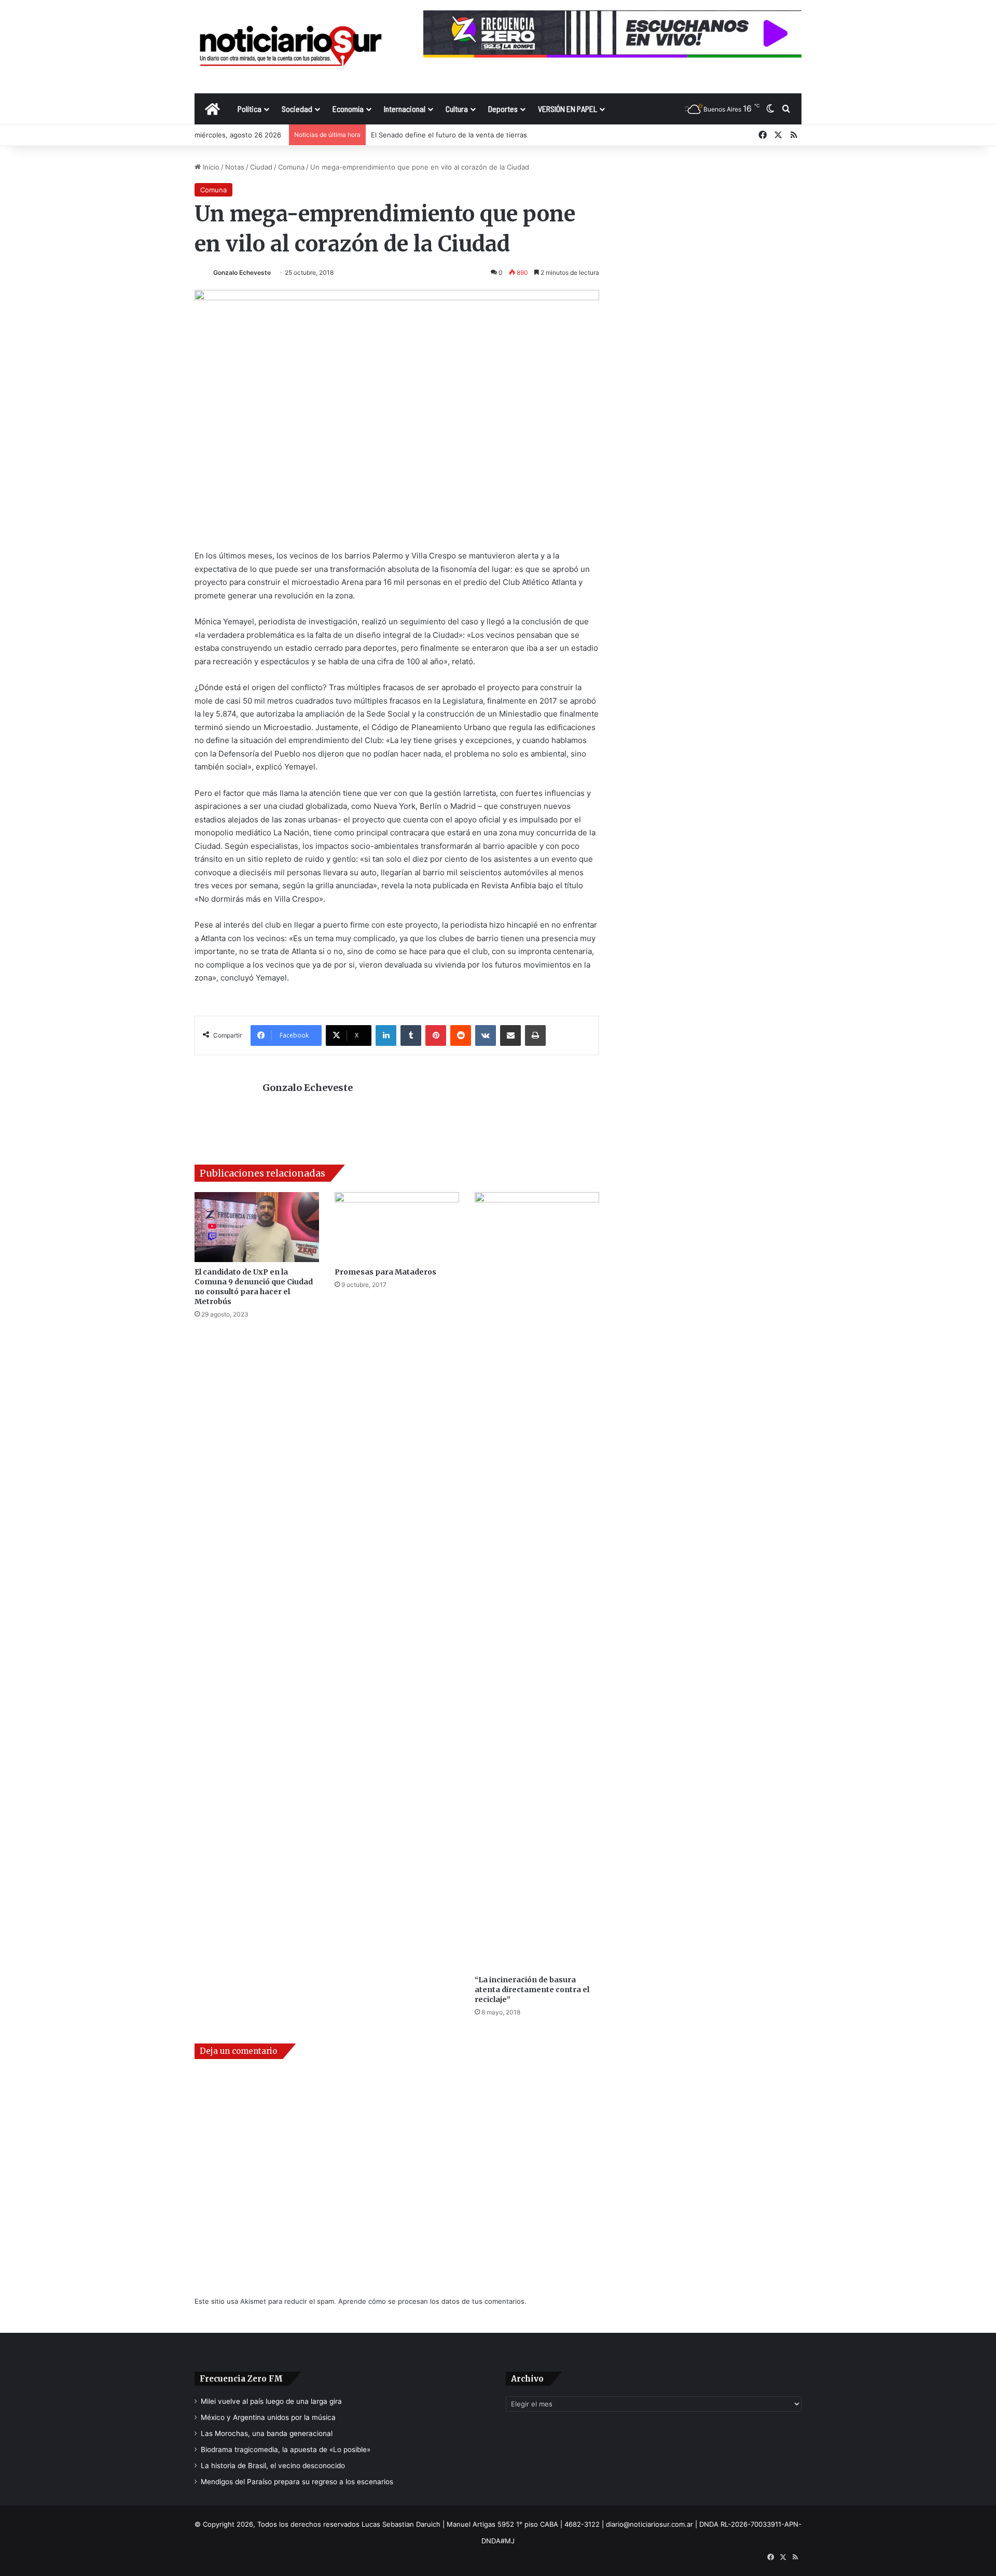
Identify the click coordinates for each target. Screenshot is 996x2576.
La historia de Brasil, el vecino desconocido (273, 2466)
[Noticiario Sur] (290, 46)
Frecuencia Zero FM (241, 2379)
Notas (235, 167)
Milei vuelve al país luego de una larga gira (271, 2401)
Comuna (291, 167)
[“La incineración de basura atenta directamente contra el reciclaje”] (537, 1581)
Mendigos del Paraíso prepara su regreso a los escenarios (297, 2482)
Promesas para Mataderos (385, 1272)
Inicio (210, 167)
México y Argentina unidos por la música (268, 2417)
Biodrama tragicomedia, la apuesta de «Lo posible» (286, 2449)
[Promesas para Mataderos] (397, 1227)
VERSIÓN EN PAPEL (568, 109)
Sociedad (297, 109)
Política (250, 109)
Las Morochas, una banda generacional (267, 2433)
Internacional (405, 109)
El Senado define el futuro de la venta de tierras (449, 135)
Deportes (503, 109)
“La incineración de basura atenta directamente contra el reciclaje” (532, 1990)
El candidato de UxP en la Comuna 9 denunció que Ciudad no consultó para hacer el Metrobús (254, 1287)
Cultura (457, 109)
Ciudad (261, 167)
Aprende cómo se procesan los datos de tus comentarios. (432, 2301)
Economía (348, 109)
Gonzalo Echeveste (242, 272)
